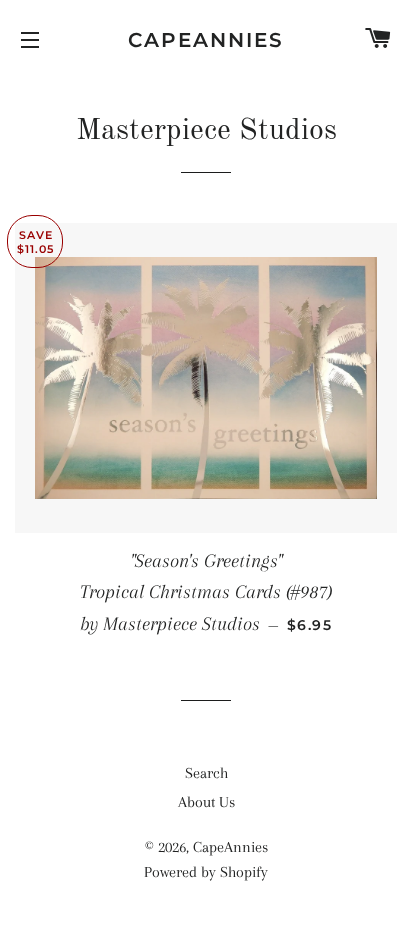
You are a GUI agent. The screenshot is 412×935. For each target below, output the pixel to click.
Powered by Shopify (206, 872)
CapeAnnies (206, 40)
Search (206, 773)
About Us (206, 802)
